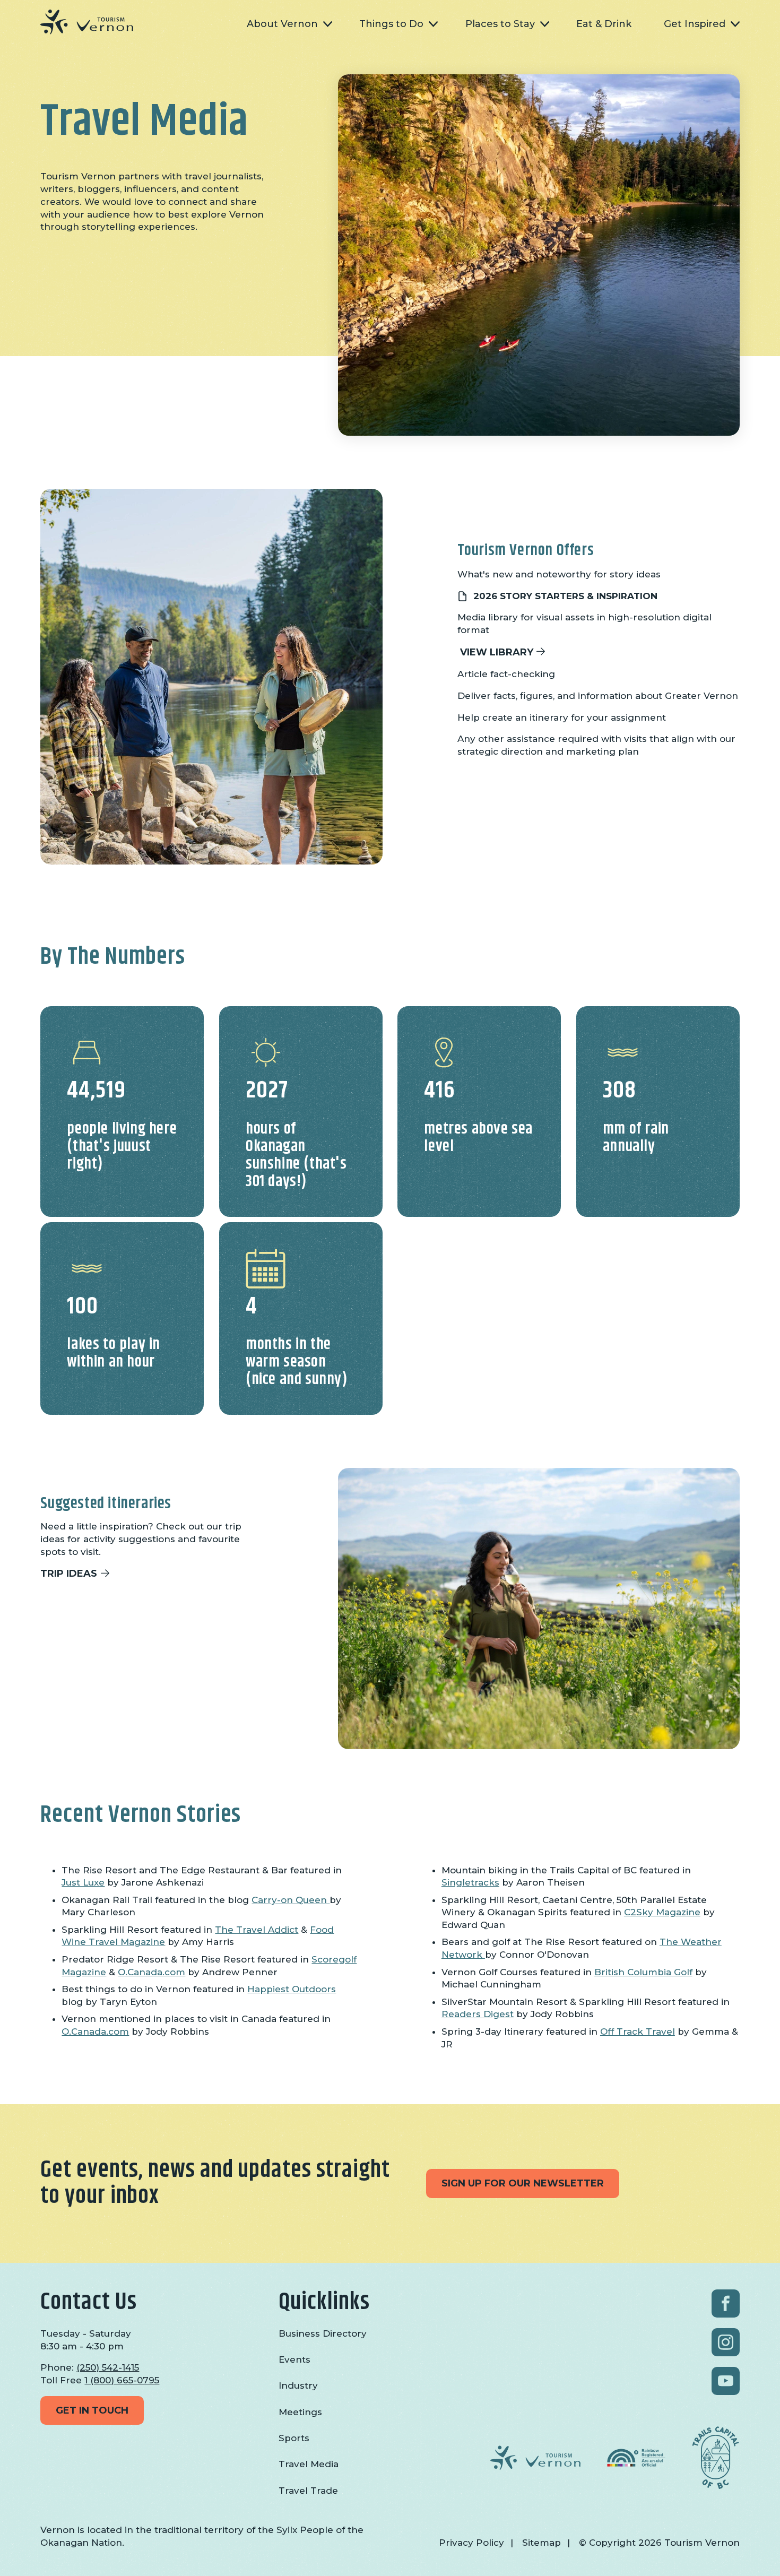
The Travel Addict (257, 1930)
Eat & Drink (604, 24)
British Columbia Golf (643, 1972)
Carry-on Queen (291, 1900)
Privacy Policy (471, 2543)
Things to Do (391, 24)
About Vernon (282, 24)
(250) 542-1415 (108, 2367)
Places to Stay (500, 24)
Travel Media (309, 2464)
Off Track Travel (638, 2032)
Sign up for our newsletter (523, 2183)
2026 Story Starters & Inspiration (565, 596)
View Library (497, 652)
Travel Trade (308, 2491)
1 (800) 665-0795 (122, 2380)
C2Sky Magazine (662, 1912)
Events (294, 2359)
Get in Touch (92, 2410)
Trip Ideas (69, 1574)
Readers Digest (478, 2014)
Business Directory (323, 2333)
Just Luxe (83, 1882)
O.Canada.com (151, 1972)
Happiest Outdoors (292, 1989)
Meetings (300, 2412)
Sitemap (541, 2543)
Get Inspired (695, 24)
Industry (298, 2385)
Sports (294, 2438)
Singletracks (470, 1882)
